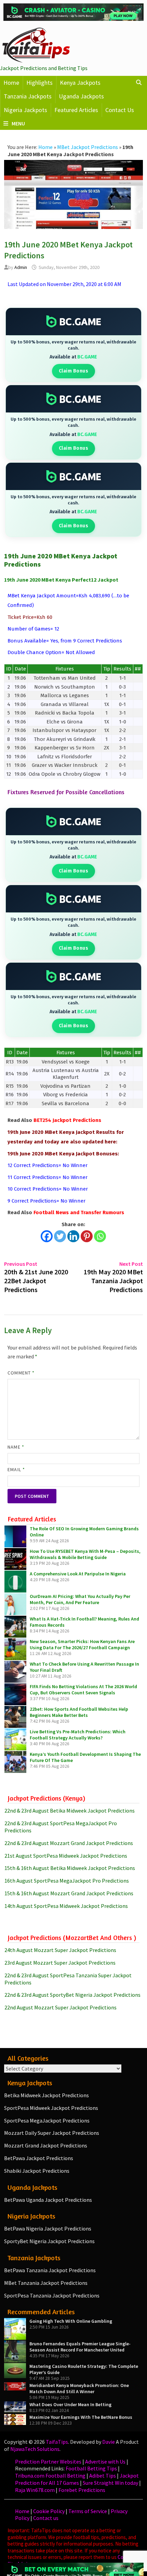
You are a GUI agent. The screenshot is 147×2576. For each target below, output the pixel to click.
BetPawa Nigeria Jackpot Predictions (48, 2228)
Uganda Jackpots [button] (81, 96)
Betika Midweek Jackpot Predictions (46, 2095)
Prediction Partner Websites (48, 2462)
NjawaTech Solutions (35, 2449)
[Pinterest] (87, 1236)
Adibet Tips (103, 2476)
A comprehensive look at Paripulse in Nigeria (78, 1574)
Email (16, 1469)
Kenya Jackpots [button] (80, 83)
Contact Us (120, 110)
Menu (18, 123)
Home (11, 83)
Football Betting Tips (91, 2468)
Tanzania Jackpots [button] (28, 96)
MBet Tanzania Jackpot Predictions (46, 2283)
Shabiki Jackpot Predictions (37, 2171)
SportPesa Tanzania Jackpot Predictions (52, 2295)
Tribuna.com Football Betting (50, 2476)
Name (16, 1447)
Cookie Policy (49, 2511)
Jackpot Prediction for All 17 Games (77, 2479)
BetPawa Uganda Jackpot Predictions (48, 2200)
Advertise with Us (105, 2462)
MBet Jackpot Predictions (88, 147)
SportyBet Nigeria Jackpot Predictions (49, 2241)
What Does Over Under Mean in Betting (70, 2404)
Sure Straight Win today (110, 2483)
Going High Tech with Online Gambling (71, 2321)
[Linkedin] (73, 1236)
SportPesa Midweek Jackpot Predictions (51, 2108)
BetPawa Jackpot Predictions (39, 2158)
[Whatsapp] (100, 1236)
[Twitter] (60, 1236)
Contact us (46, 2518)
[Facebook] (47, 1236)
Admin (21, 267)
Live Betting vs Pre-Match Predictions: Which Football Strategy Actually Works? (78, 1735)
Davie (109, 2442)
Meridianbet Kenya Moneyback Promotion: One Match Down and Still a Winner (79, 2388)
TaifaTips (57, 2442)
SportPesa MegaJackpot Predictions (47, 2120)
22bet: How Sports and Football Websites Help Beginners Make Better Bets (79, 1712)
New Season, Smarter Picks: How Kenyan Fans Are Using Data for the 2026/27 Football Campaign (82, 1644)
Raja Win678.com (35, 2490)
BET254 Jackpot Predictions (67, 1120)
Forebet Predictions (82, 2490)
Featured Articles (76, 110)
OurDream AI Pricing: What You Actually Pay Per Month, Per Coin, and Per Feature (80, 1599)
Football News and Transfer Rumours (79, 1212)
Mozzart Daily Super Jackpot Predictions (52, 2133)
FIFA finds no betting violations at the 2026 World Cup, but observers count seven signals (83, 1690)
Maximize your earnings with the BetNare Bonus (81, 2417)
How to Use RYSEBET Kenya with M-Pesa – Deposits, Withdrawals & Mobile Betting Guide (85, 1554)
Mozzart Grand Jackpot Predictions (46, 2145)
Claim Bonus (74, 371)
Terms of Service (88, 2511)
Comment (21, 1373)
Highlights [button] (39, 83)
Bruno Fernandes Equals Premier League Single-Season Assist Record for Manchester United (80, 2347)
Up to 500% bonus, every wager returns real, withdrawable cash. (73, 345)
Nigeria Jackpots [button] (25, 110)
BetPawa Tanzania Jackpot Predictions (50, 2270)
